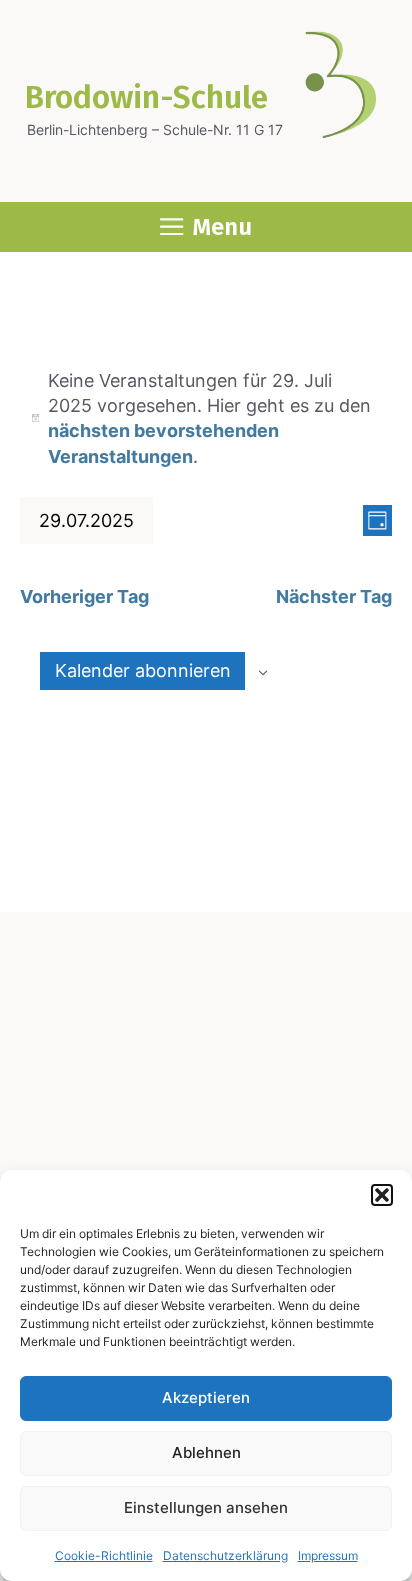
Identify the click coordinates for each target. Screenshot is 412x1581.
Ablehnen (206, 1452)
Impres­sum (328, 1555)
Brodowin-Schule (146, 97)
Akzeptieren (206, 1397)
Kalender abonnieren (143, 670)
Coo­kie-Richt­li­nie (104, 1555)
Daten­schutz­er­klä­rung (225, 1555)
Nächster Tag (334, 596)
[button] (382, 1195)
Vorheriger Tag (84, 596)
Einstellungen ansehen (206, 1507)
